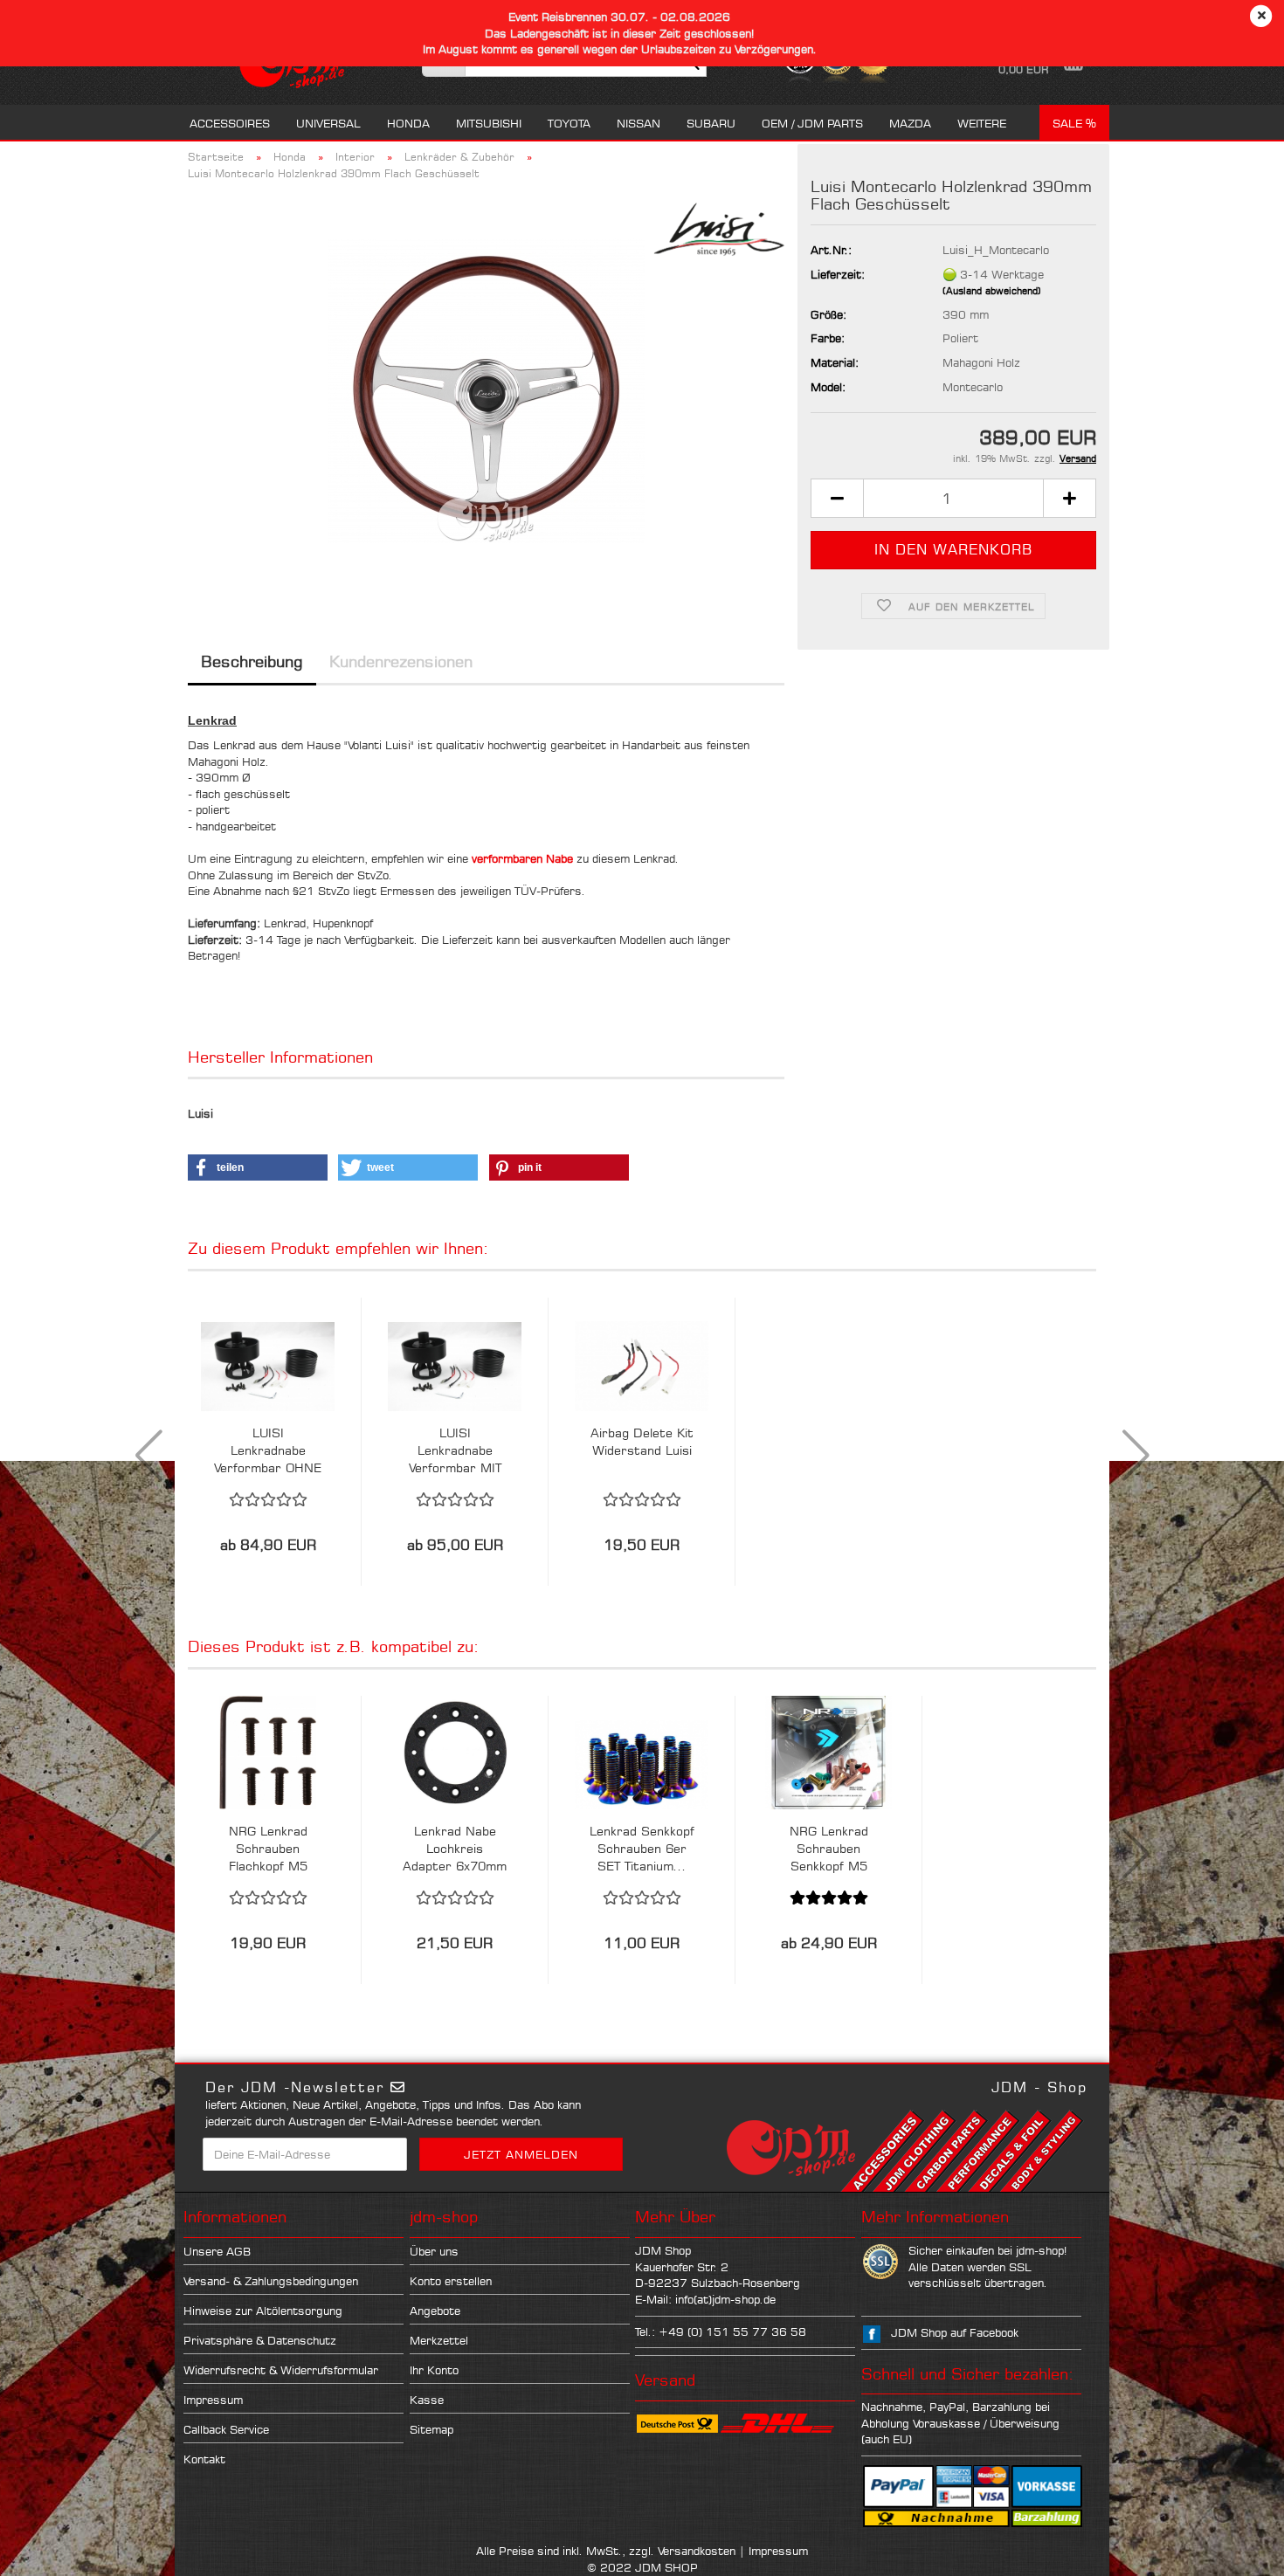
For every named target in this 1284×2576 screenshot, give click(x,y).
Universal (328, 123)
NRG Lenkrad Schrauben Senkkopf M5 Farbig (829, 1849)
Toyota (569, 123)
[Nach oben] (1236, 2550)
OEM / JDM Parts (812, 123)
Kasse (427, 2400)
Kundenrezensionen (401, 661)
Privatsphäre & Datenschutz (260, 2340)
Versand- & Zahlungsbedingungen (271, 2281)
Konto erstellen (451, 2281)
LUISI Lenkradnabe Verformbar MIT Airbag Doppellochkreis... (455, 1451)
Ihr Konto (434, 2370)
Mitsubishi (489, 123)
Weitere (982, 123)
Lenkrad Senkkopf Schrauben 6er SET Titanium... (642, 1848)
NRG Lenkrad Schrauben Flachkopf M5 (268, 1848)
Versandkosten (697, 2551)
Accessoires (230, 123)
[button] (837, 498)
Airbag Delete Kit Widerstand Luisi (642, 1441)
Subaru (711, 123)
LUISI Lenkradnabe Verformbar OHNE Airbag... (268, 1451)
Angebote (435, 2311)
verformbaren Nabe (522, 858)
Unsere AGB (217, 2251)
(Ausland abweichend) (992, 291)
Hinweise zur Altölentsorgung (263, 2311)
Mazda (910, 123)
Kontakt (204, 2459)
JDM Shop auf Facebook (955, 2332)
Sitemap (431, 2429)
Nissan (639, 123)
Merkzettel (439, 2340)
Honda (408, 123)
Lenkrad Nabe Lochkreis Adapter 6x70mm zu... (455, 1849)
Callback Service (226, 2429)
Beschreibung (252, 661)
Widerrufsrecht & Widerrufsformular (281, 2370)
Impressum (213, 2400)
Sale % (1074, 123)
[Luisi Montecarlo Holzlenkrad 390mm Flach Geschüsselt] (487, 389)
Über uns (434, 2251)
